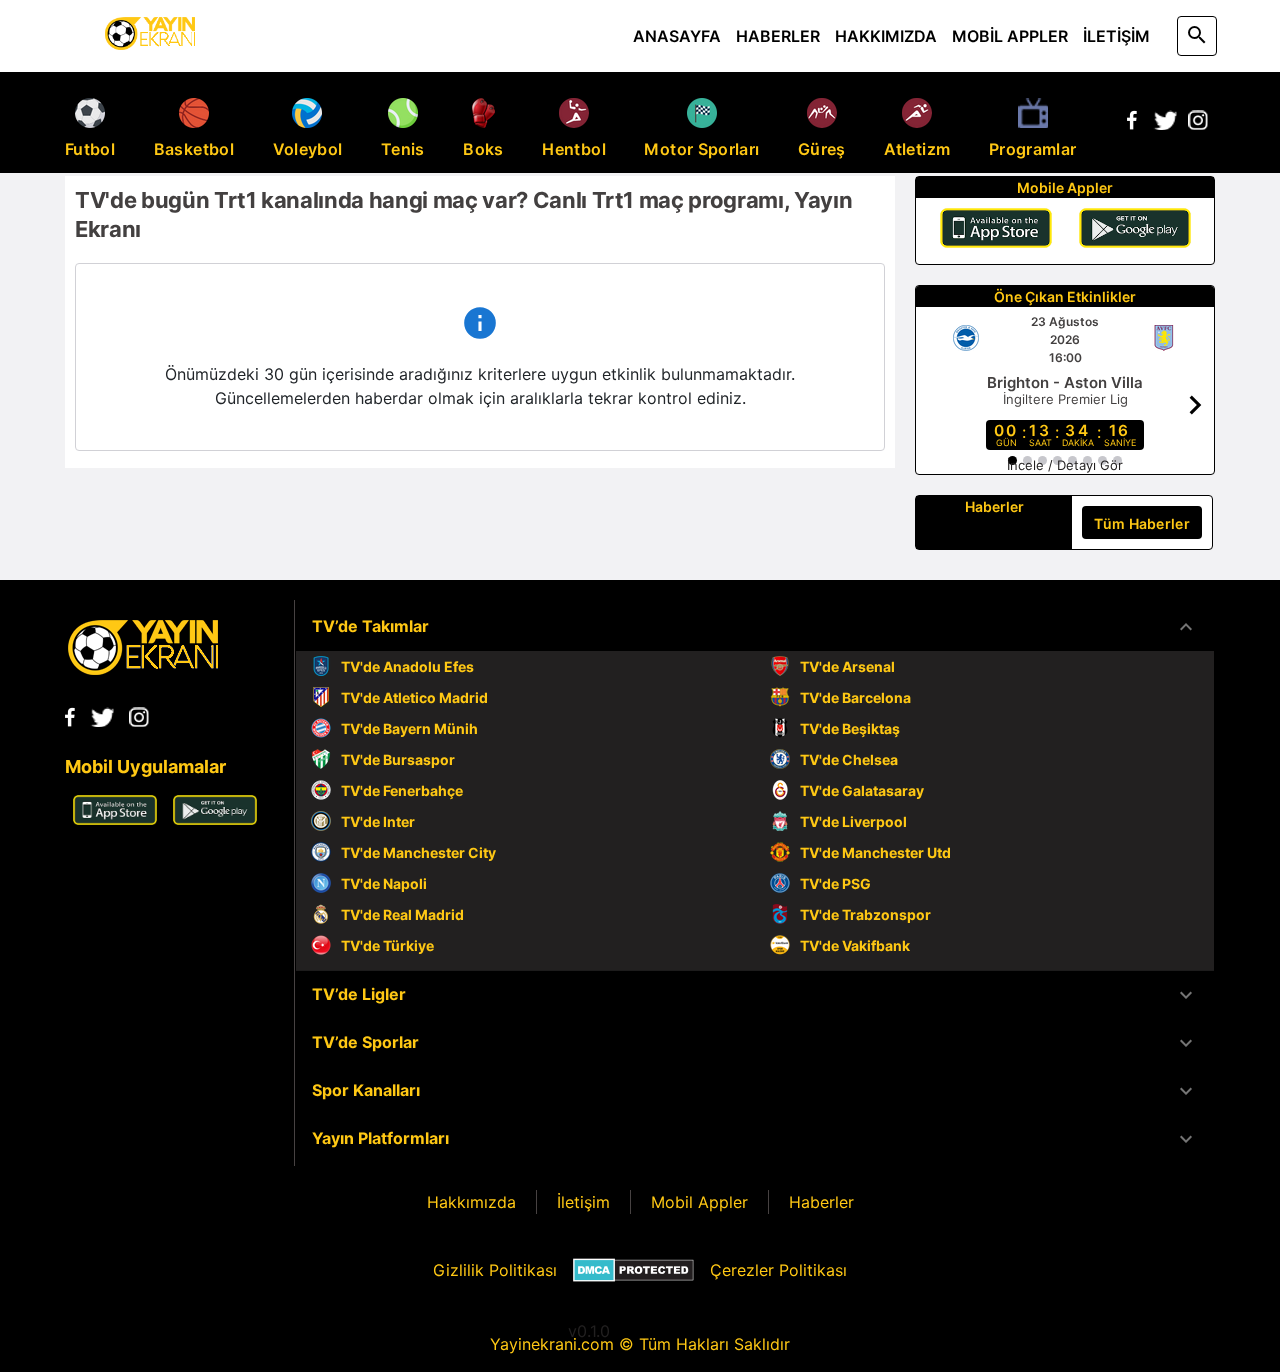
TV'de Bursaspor (398, 759)
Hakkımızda (471, 1202)
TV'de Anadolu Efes (407, 666)
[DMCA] (633, 1270)
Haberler (821, 1202)
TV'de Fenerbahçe (402, 790)
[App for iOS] (115, 819)
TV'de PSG (835, 883)
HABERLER (778, 36)
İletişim (583, 1202)
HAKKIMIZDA (886, 36)
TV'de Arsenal (847, 666)
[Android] (1135, 231)
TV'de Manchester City (418, 852)
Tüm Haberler (1142, 523)
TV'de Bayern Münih (409, 728)
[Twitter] (1165, 124)
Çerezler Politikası (778, 1270)
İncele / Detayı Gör (1065, 465)
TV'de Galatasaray (862, 790)
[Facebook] (1132, 124)
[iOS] (996, 231)
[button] (755, 627)
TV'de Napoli (384, 883)
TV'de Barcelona (855, 697)
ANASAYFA (677, 36)
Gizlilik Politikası (495, 1270)
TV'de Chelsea (849, 759)
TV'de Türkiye (387, 945)
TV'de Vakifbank (855, 945)
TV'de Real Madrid (402, 914)
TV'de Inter (378, 821)
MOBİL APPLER (1010, 36)
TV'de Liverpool (853, 821)
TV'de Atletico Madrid (414, 697)
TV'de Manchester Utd (875, 852)
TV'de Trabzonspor (865, 914)
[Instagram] (1198, 124)
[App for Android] (215, 819)
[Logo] (143, 669)
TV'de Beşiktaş (850, 728)
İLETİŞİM (1116, 36)
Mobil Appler (699, 1202)
